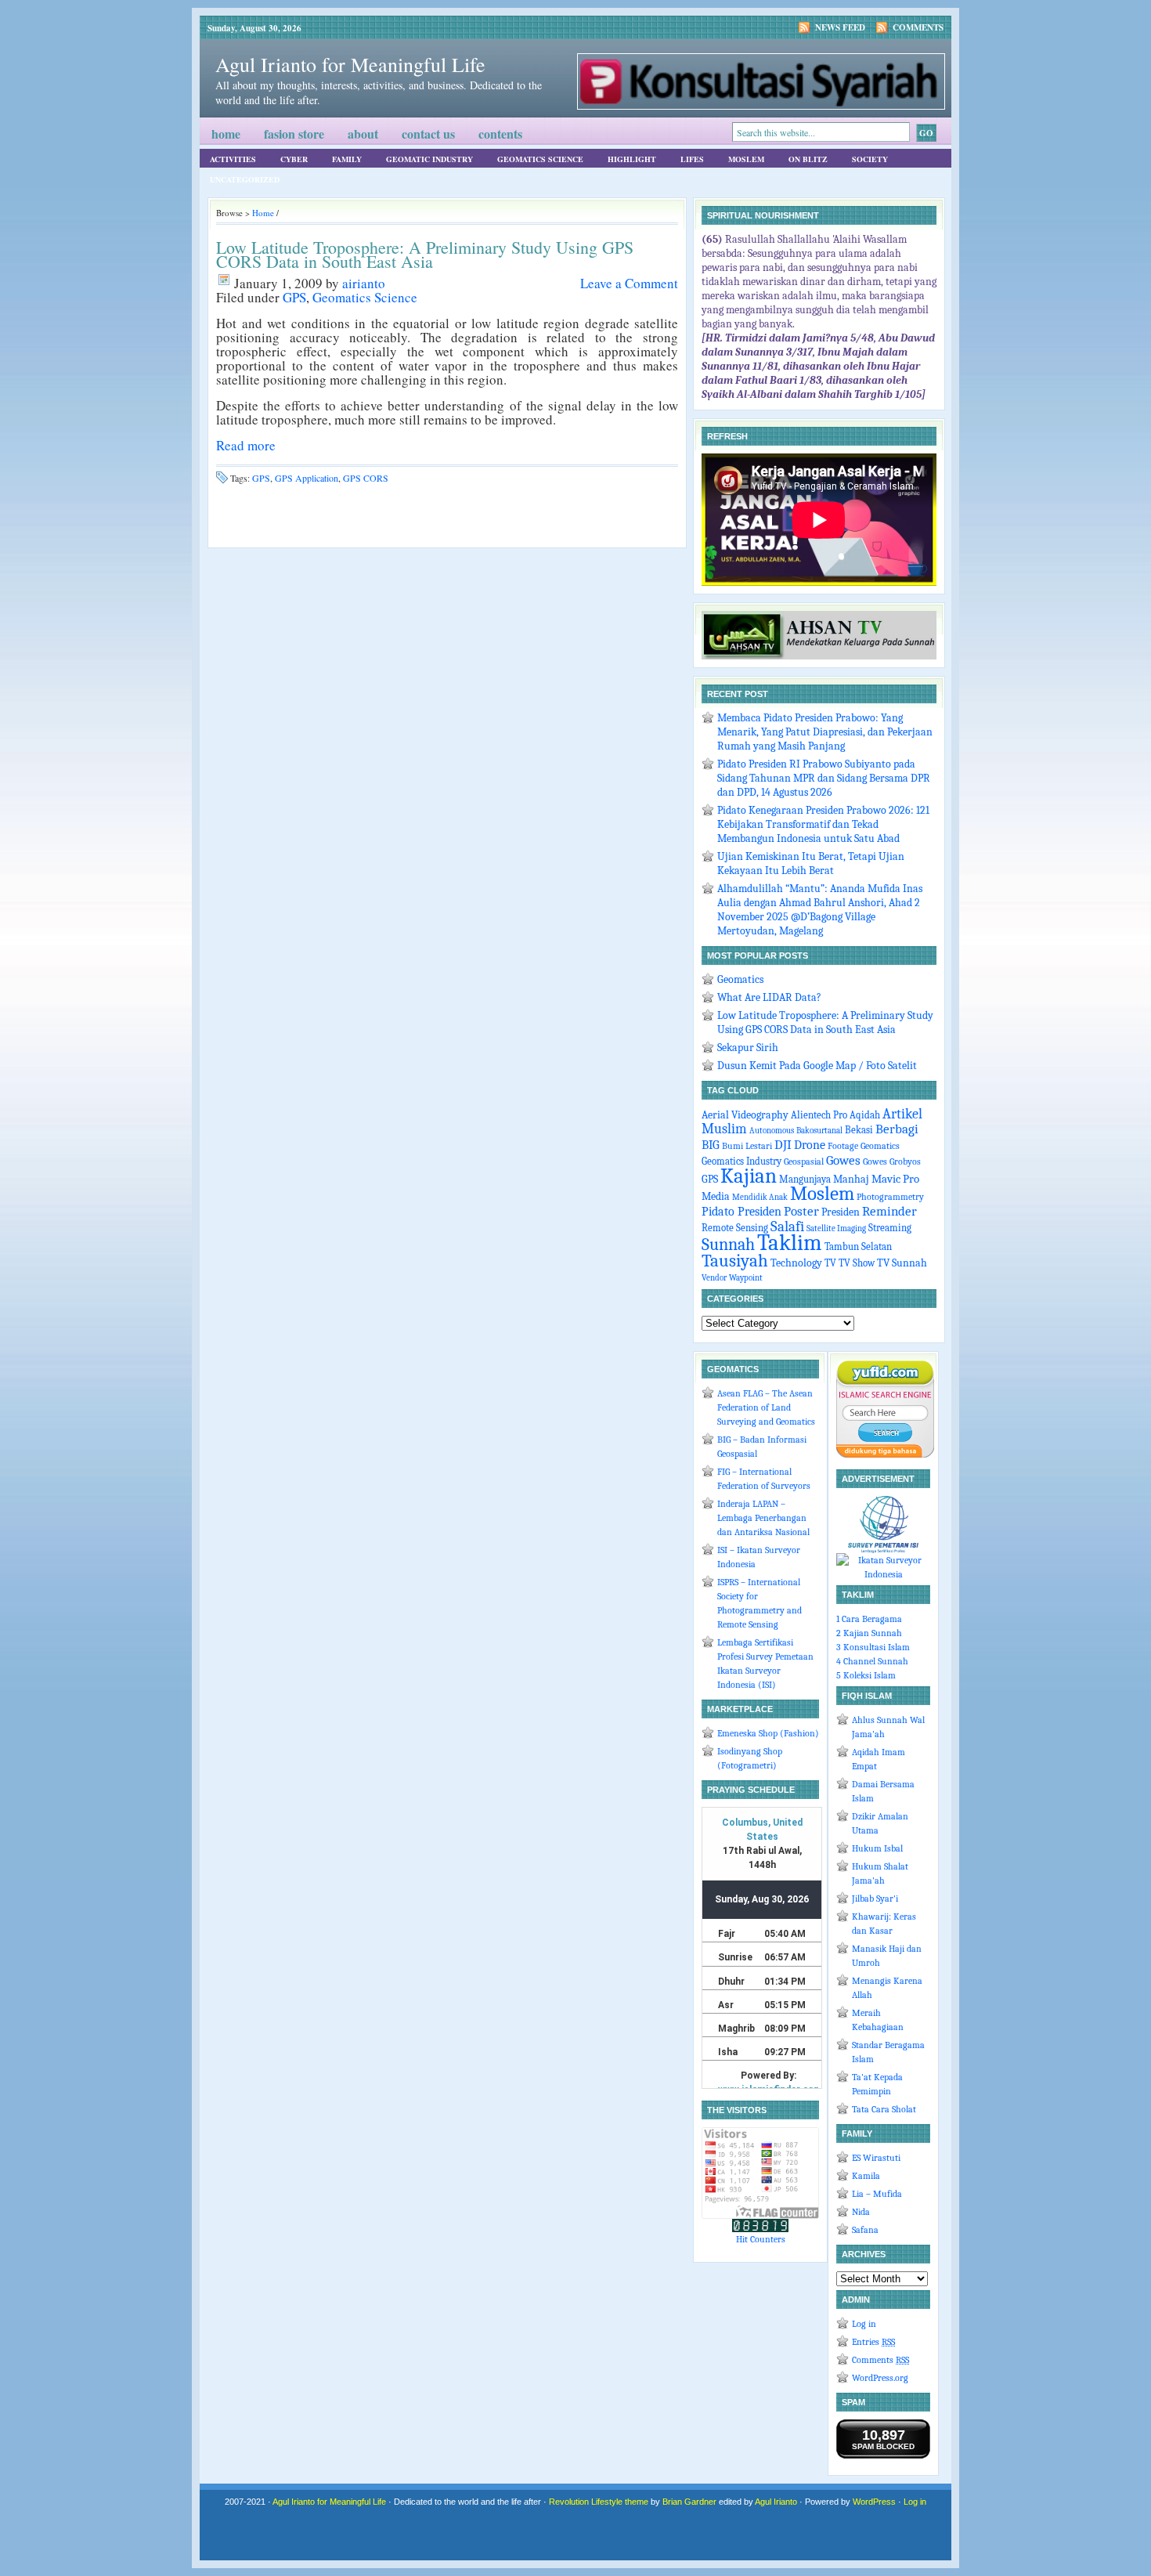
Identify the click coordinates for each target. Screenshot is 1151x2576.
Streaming (890, 1228)
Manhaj (851, 1179)
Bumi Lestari (747, 1146)
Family (347, 159)
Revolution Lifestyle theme (599, 2502)
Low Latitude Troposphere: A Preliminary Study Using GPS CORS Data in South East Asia (425, 254)
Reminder (889, 1211)
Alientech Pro (819, 1115)
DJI (783, 1145)
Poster (801, 1211)
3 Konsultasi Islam (873, 1647)
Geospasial (804, 1162)
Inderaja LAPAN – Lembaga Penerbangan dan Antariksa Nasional (763, 1518)
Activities (233, 159)
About (363, 134)
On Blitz (808, 159)
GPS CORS (366, 478)
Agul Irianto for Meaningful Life (350, 64)
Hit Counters (761, 2239)
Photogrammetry (890, 1197)
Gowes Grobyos (892, 1162)
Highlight (632, 159)
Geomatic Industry (429, 159)
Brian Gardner (689, 2502)
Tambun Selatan (858, 1246)
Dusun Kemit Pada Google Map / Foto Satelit (817, 1066)
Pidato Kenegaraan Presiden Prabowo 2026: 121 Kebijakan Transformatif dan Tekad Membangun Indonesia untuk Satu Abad (823, 824)
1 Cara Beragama (869, 1619)
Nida (861, 2212)
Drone (810, 1145)
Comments (918, 27)
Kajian (749, 1176)
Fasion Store (294, 134)
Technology (796, 1263)
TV (830, 1263)
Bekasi (859, 1130)
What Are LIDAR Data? (769, 997)
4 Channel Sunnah (872, 1661)
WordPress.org (880, 2378)
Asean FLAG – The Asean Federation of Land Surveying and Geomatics (766, 1407)
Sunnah (728, 1245)
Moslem (746, 159)
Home (226, 134)
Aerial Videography (745, 1115)
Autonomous (772, 1131)
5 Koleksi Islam (866, 1675)
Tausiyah (735, 1261)
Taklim (790, 1243)
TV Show (857, 1263)
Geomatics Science (540, 159)
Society (870, 159)
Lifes (692, 159)
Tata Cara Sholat (884, 2109)
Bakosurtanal (819, 1131)
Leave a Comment (629, 283)
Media (716, 1196)
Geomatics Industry (741, 1162)
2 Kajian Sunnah (869, 1633)
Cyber (294, 159)
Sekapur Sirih (748, 1048)
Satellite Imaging (836, 1228)
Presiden (841, 1212)
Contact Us (428, 134)
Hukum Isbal (877, 1848)
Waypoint (746, 1278)
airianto (364, 283)
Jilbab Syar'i (875, 1899)
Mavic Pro (895, 1179)
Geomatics (740, 979)
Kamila (866, 2176)
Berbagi (897, 1129)
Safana (865, 2230)
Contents (500, 134)
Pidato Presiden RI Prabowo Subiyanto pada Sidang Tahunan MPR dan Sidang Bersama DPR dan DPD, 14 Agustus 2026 (824, 778)
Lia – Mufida (877, 2194)
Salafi (787, 1227)
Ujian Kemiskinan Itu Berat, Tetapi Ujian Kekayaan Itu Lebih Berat (811, 863)
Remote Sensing (735, 1228)
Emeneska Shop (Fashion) (768, 1733)
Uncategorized (245, 179)
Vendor (714, 1278)
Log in (864, 2324)
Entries (873, 2342)
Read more (246, 445)
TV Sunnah (902, 1263)
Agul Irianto (776, 2502)
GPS (294, 297)
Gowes (843, 1160)
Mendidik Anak (760, 1197)
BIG (711, 1145)
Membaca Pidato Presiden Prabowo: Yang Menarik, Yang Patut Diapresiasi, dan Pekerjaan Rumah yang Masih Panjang (825, 732)
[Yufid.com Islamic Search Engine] (885, 1454)
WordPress (874, 2502)
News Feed (840, 27)
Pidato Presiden (741, 1211)
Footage (843, 1146)
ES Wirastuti (876, 2158)
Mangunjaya (805, 1180)
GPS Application (307, 478)
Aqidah (865, 1115)
